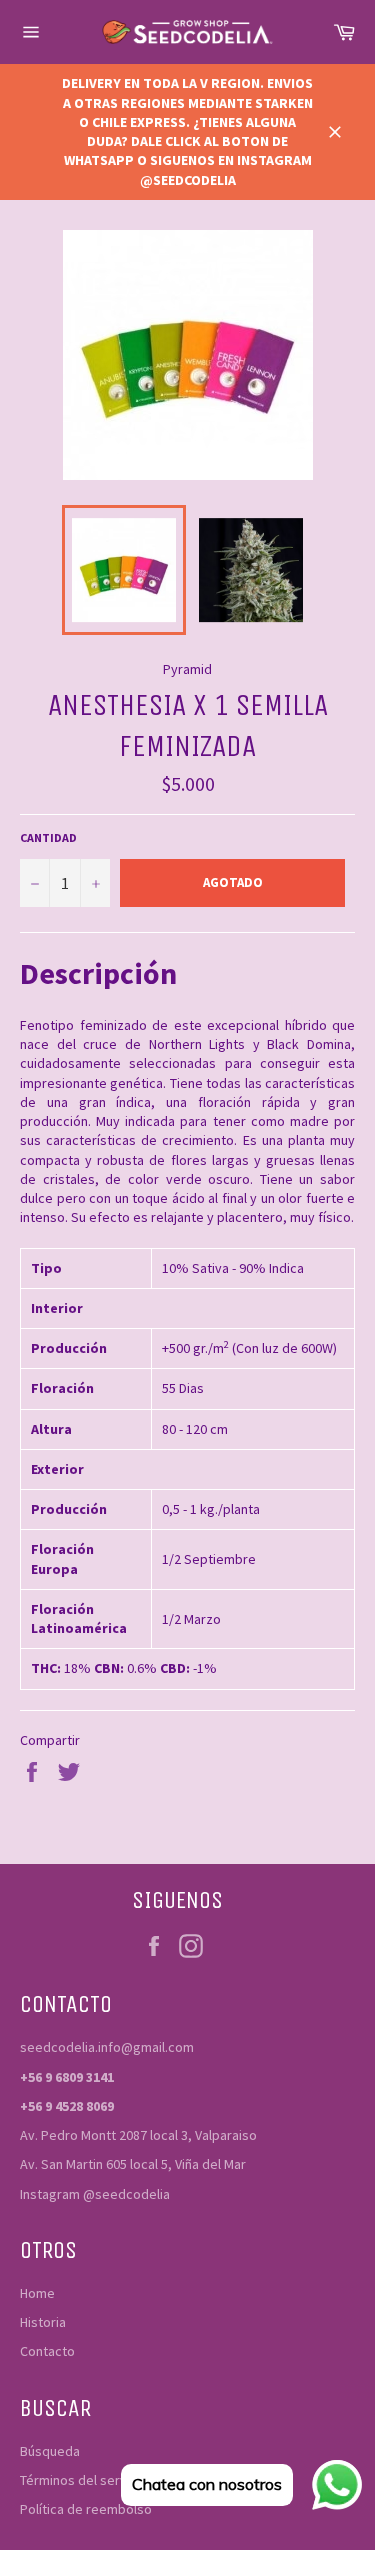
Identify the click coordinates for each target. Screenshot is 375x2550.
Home (37, 2293)
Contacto (47, 2351)
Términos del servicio (84, 2480)
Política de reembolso (86, 2509)
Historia (43, 2322)
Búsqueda (50, 2451)
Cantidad (48, 837)
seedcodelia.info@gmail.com (107, 2047)
